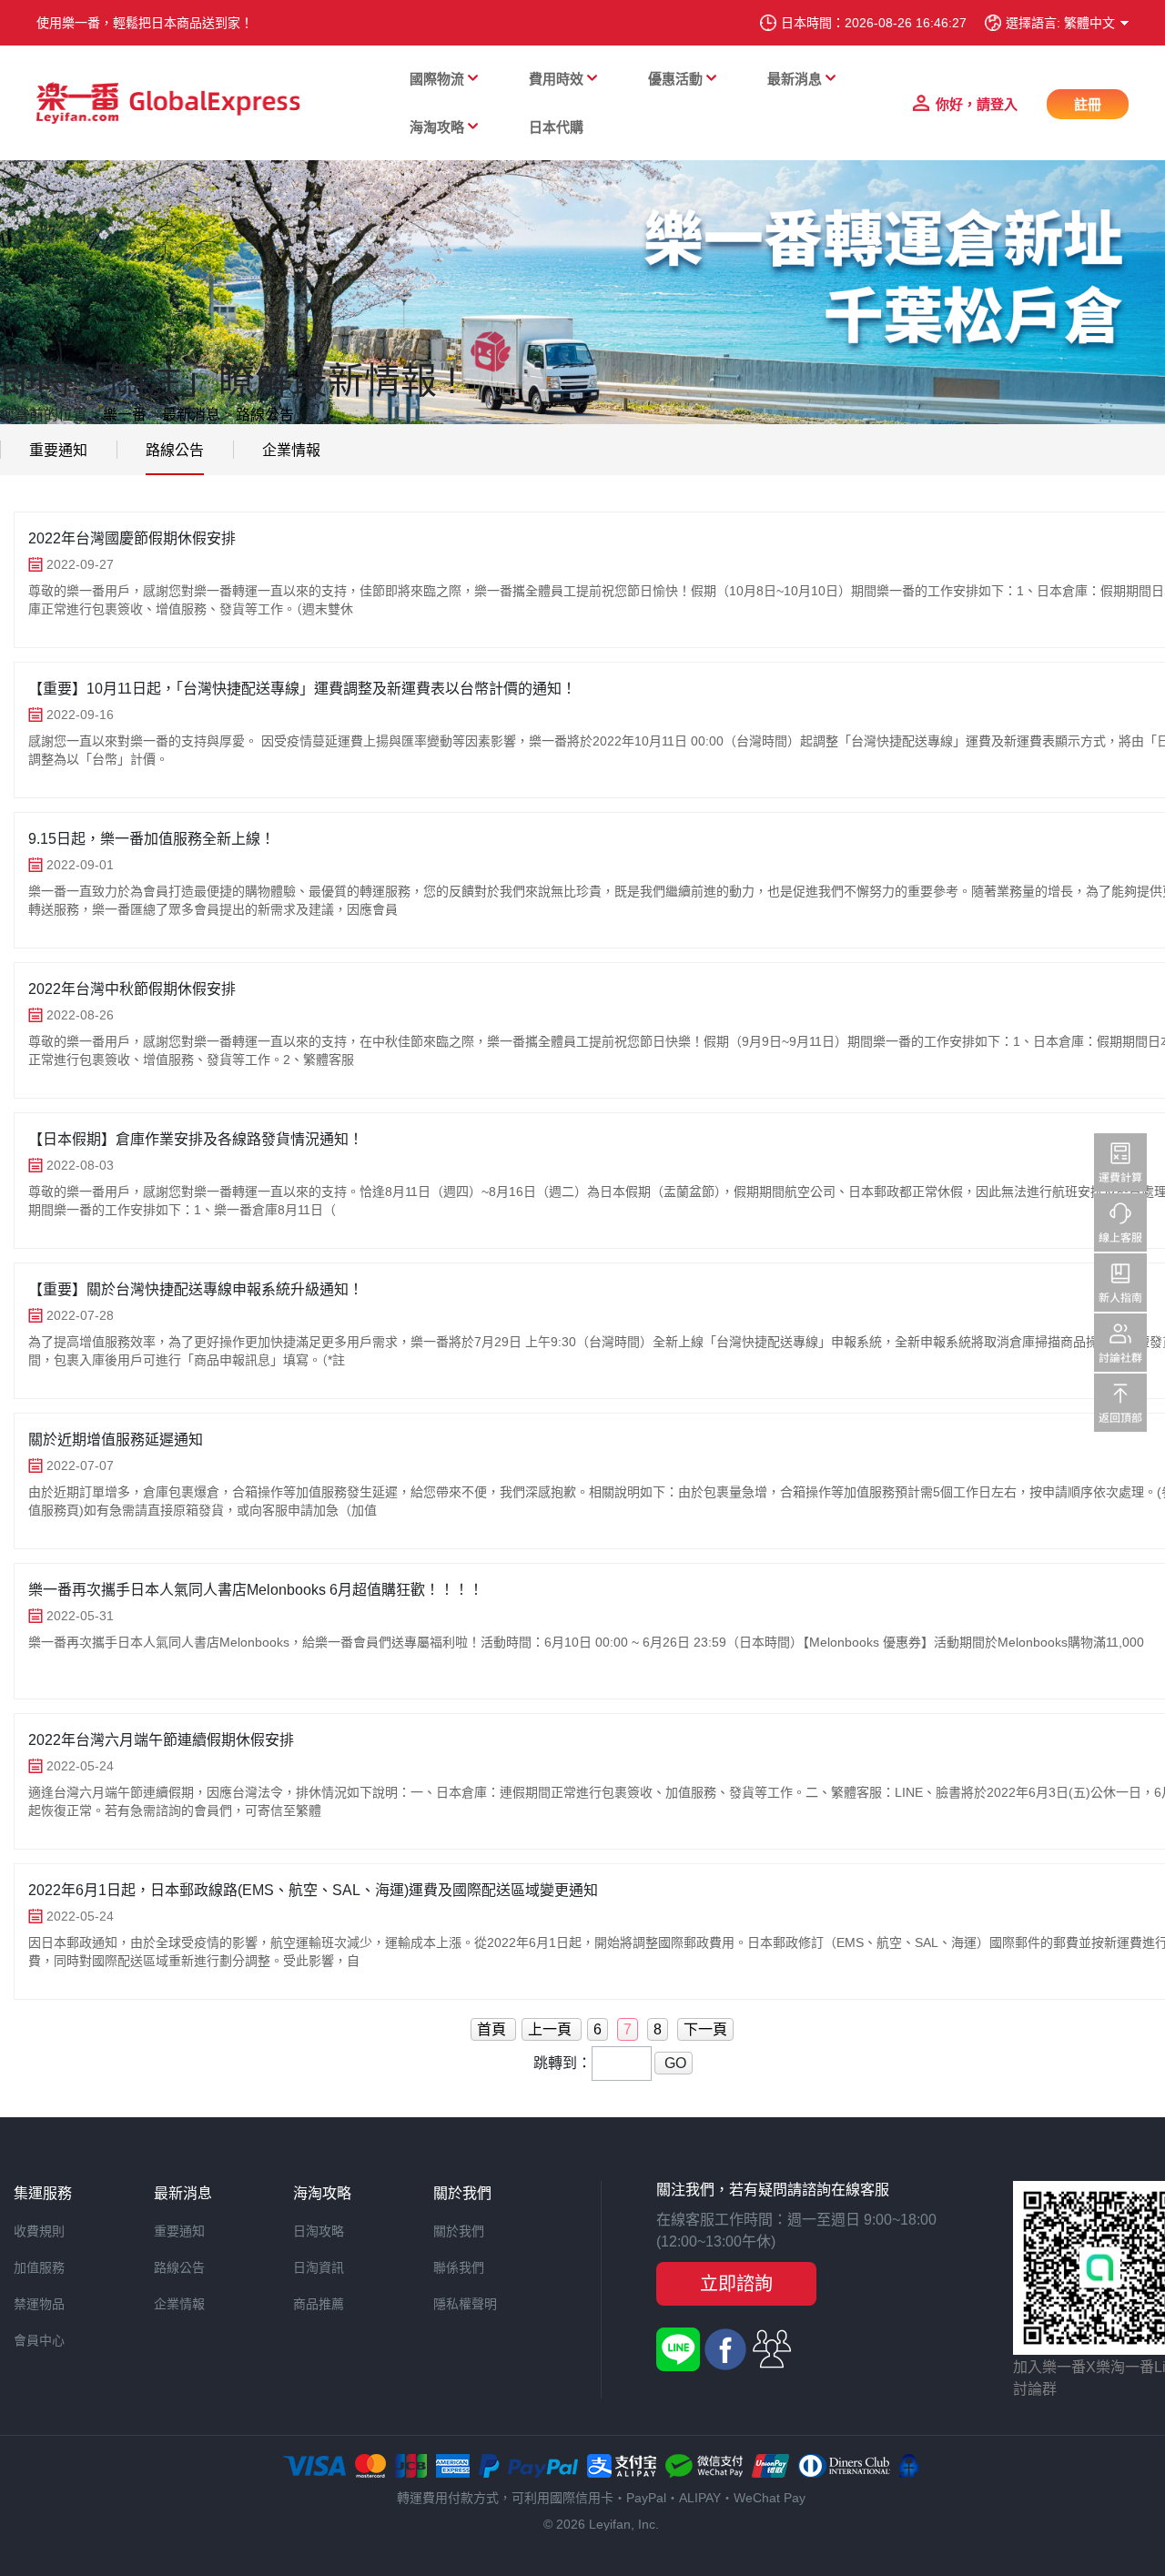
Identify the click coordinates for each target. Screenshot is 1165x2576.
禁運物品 (39, 2304)
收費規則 (39, 2231)
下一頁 (705, 2029)
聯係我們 (459, 2267)
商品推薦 (319, 2304)
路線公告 (265, 415)
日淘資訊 (319, 2267)
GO (674, 2063)
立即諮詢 (736, 2284)
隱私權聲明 (465, 2304)
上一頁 (552, 2029)
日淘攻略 (319, 2231)
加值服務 (39, 2267)
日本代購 (556, 127)
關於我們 (459, 2231)
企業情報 (291, 450)
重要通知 (58, 450)
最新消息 (191, 415)
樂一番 (125, 415)
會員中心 (39, 2340)
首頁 (493, 2029)
